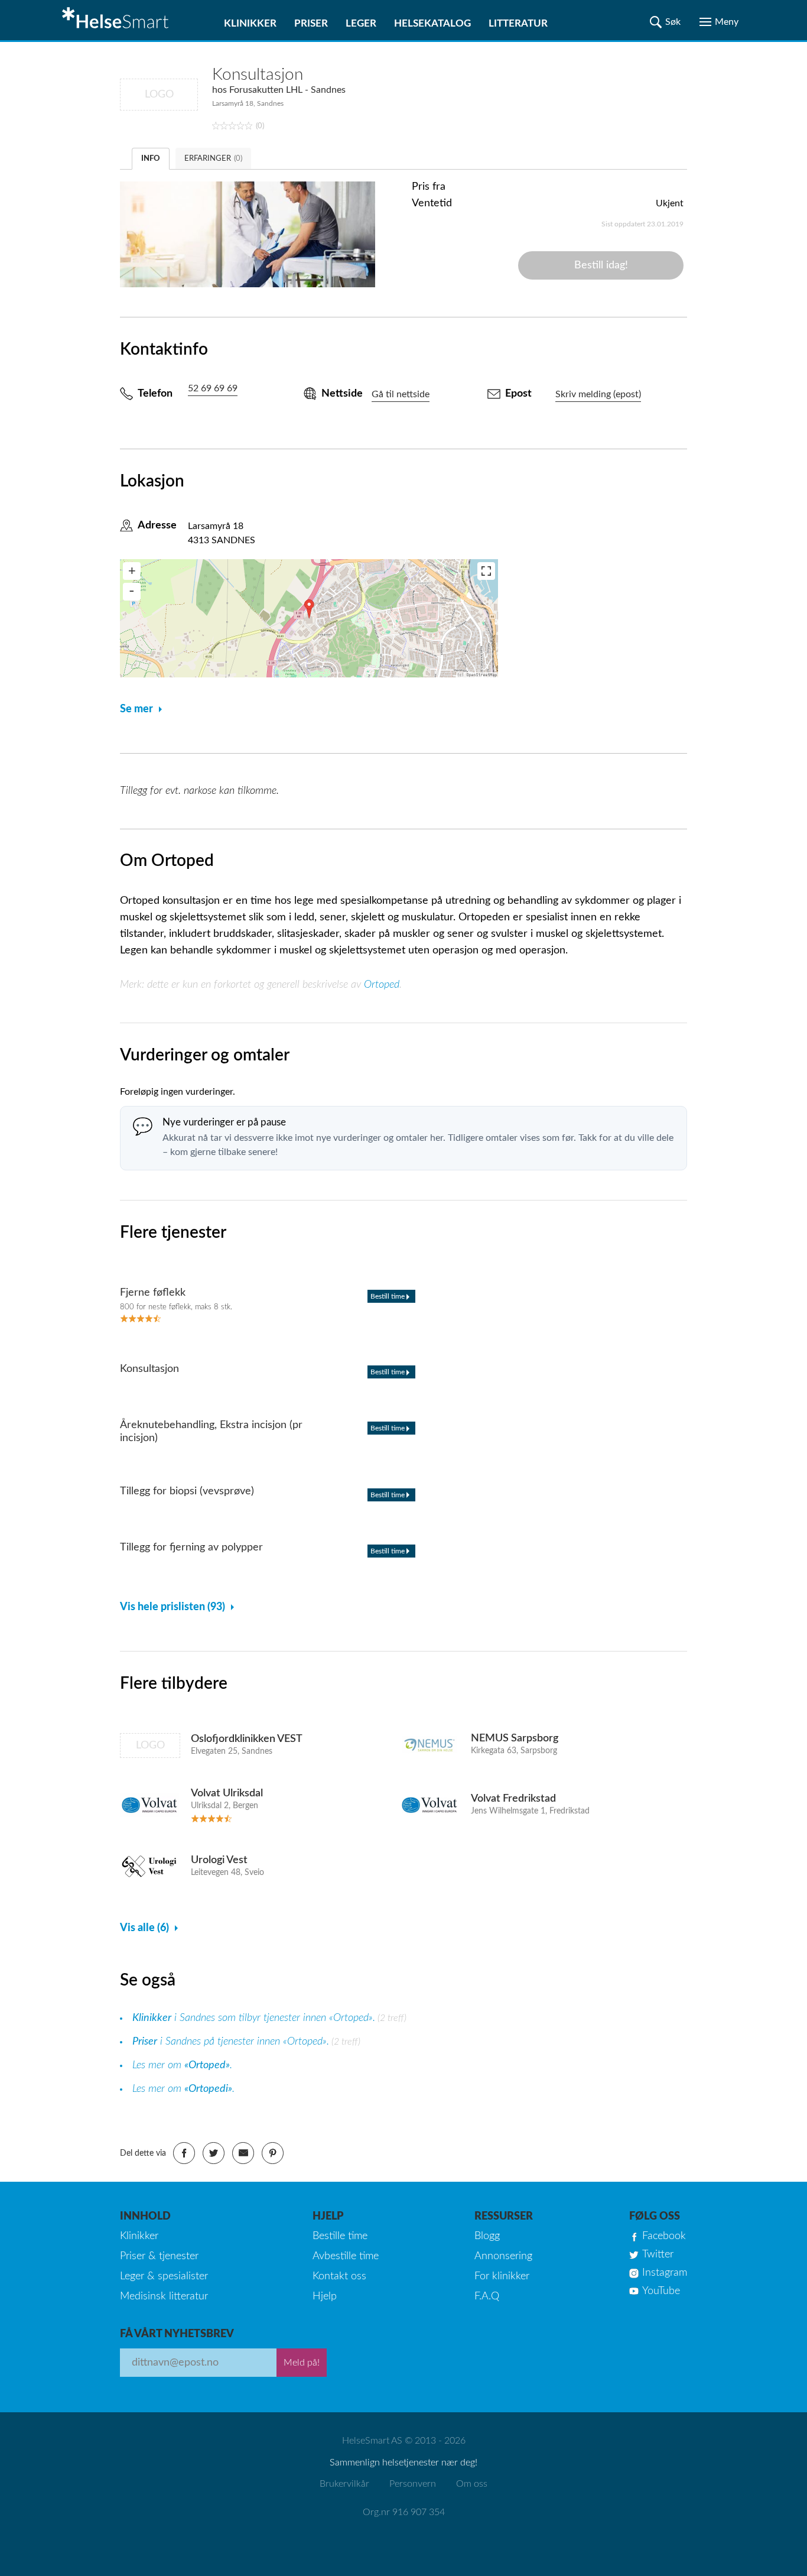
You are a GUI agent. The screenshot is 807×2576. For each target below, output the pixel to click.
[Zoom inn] (132, 571)
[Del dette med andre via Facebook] (184, 2153)
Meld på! (302, 2363)
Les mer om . (182, 2065)
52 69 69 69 (213, 388)
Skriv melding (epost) (598, 394)
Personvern (413, 2484)
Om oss (472, 2484)
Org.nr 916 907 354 (404, 2512)
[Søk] (665, 22)
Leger (361, 23)
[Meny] (719, 22)
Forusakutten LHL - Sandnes (287, 90)
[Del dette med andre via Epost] (243, 2153)
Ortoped (382, 985)
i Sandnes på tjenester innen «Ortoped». (231, 2042)
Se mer (136, 709)
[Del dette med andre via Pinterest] (273, 2153)
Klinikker (250, 23)
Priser (311, 23)
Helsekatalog (432, 23)
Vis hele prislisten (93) (173, 1607)
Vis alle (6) (144, 1928)
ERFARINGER (213, 159)
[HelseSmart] (117, 20)
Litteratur (518, 23)
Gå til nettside (401, 394)
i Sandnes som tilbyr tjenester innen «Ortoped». (254, 2018)
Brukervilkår (344, 2484)
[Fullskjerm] (486, 571)
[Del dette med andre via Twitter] (214, 2153)
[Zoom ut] (132, 592)
